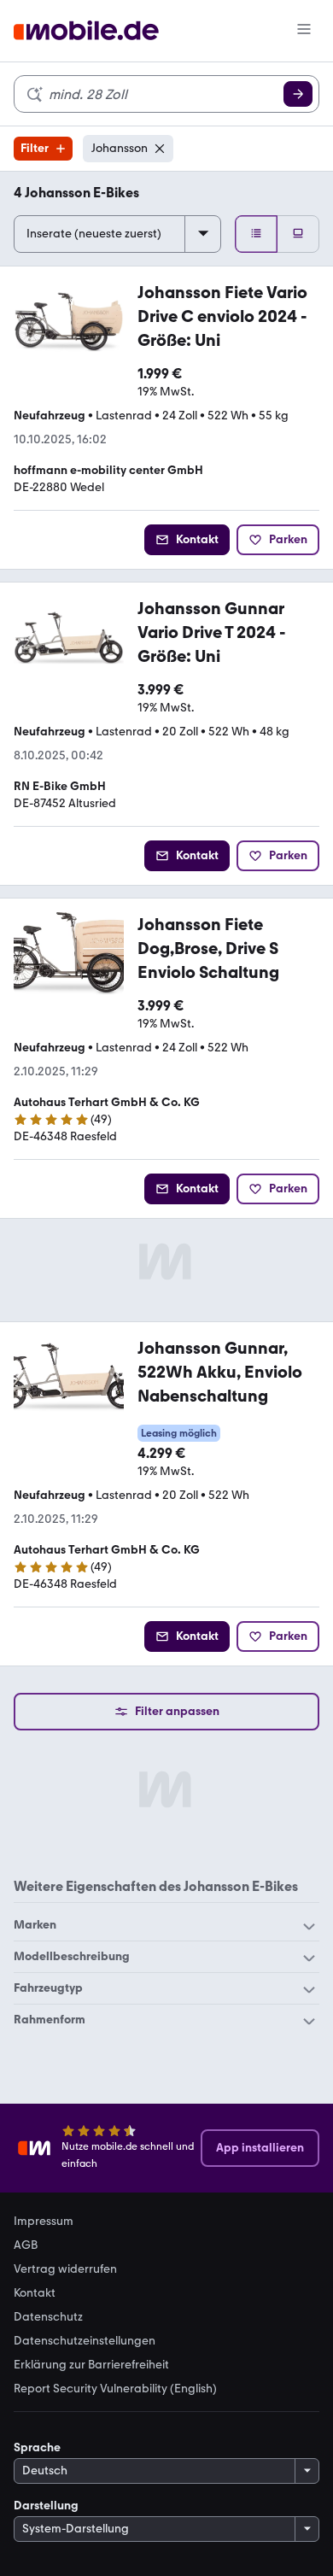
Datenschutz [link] (48, 2317)
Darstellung (46, 2506)
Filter (35, 148)
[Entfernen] (160, 149)
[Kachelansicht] (298, 234)
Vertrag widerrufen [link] (65, 2269)
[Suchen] (298, 94)
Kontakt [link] (35, 2293)
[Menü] (304, 31)
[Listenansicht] (256, 234)
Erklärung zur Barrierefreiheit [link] (91, 2365)
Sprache (37, 2447)
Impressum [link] (44, 2222)
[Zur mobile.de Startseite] (86, 31)
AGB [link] (26, 2245)
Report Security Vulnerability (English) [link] (115, 2389)
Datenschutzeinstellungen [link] (85, 2341)
